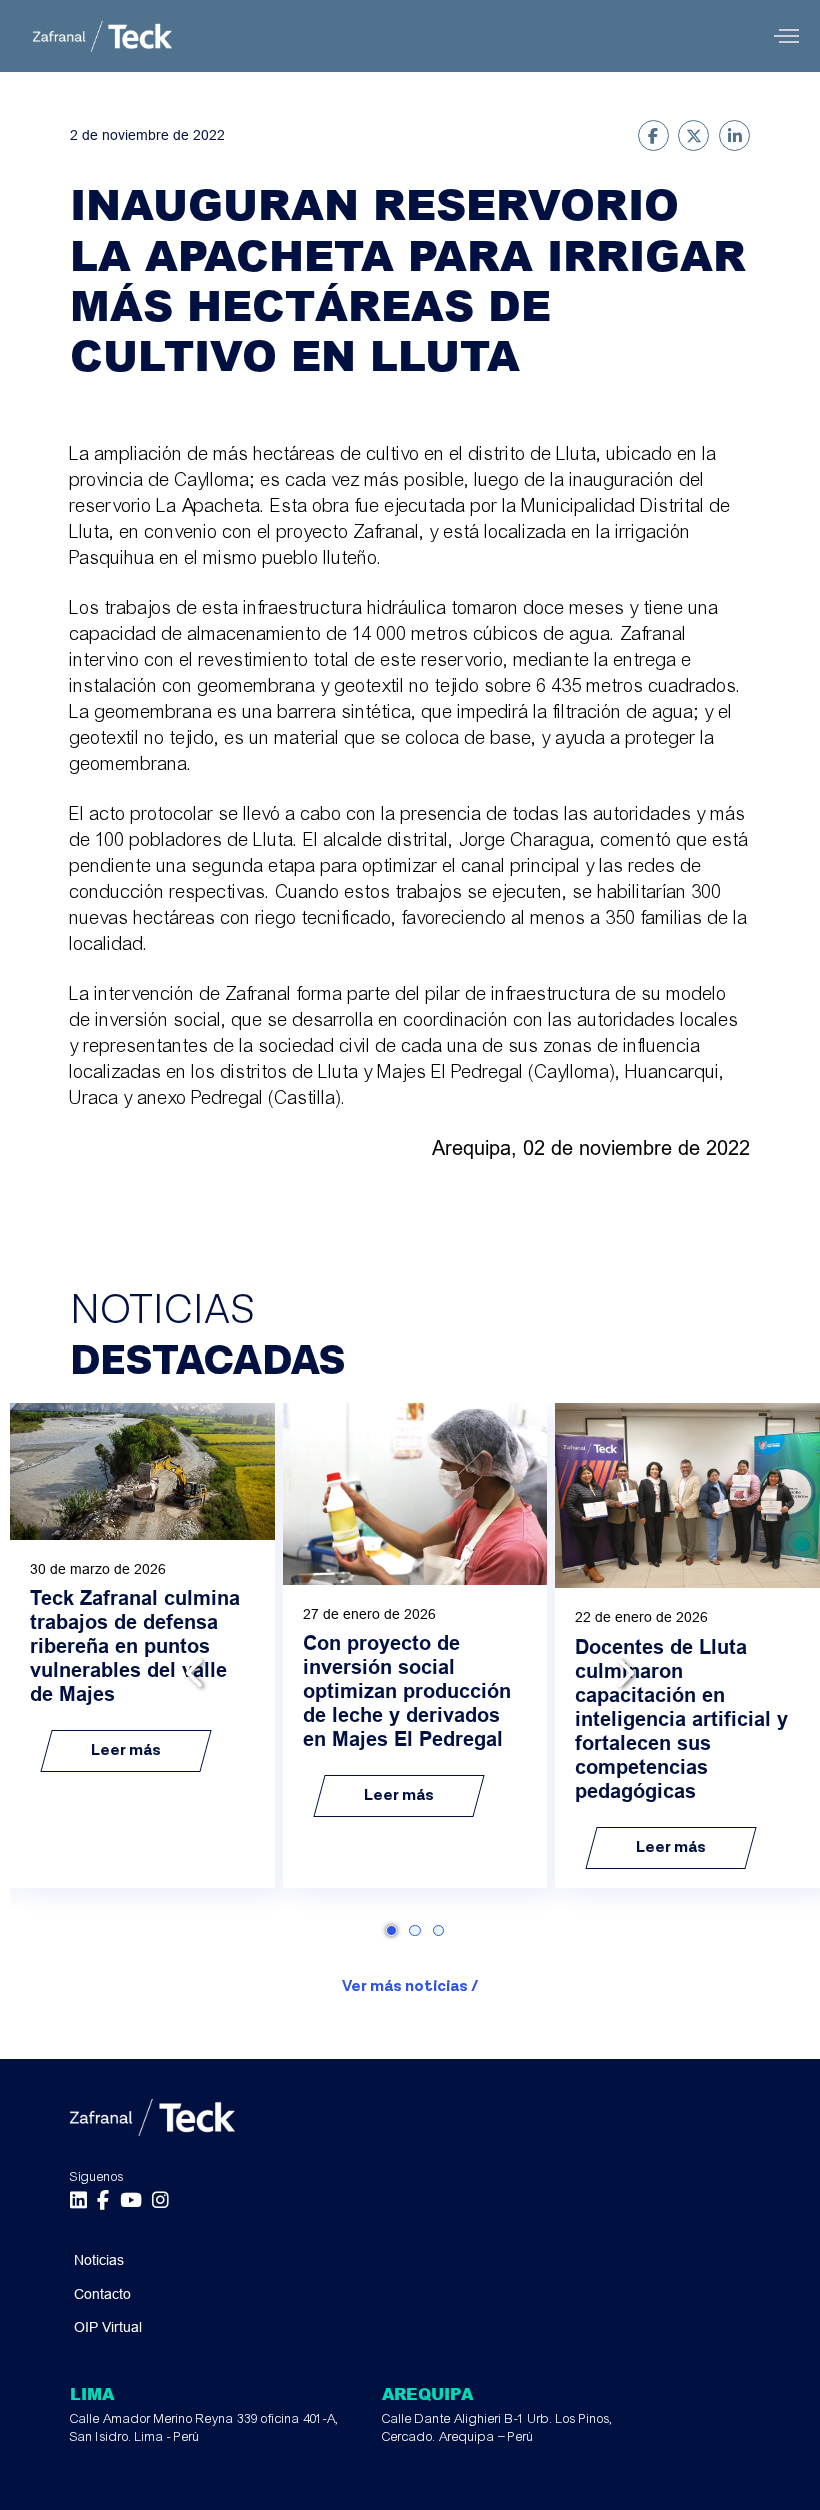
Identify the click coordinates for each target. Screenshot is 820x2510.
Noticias (99, 2260)
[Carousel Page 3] (438, 1930)
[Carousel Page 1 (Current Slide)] (391, 1930)
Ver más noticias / (410, 1986)
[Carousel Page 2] (414, 1930)
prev (197, 1672)
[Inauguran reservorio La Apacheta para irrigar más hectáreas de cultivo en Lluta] (653, 135)
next (622, 1672)
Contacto (102, 2294)
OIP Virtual (108, 2327)
